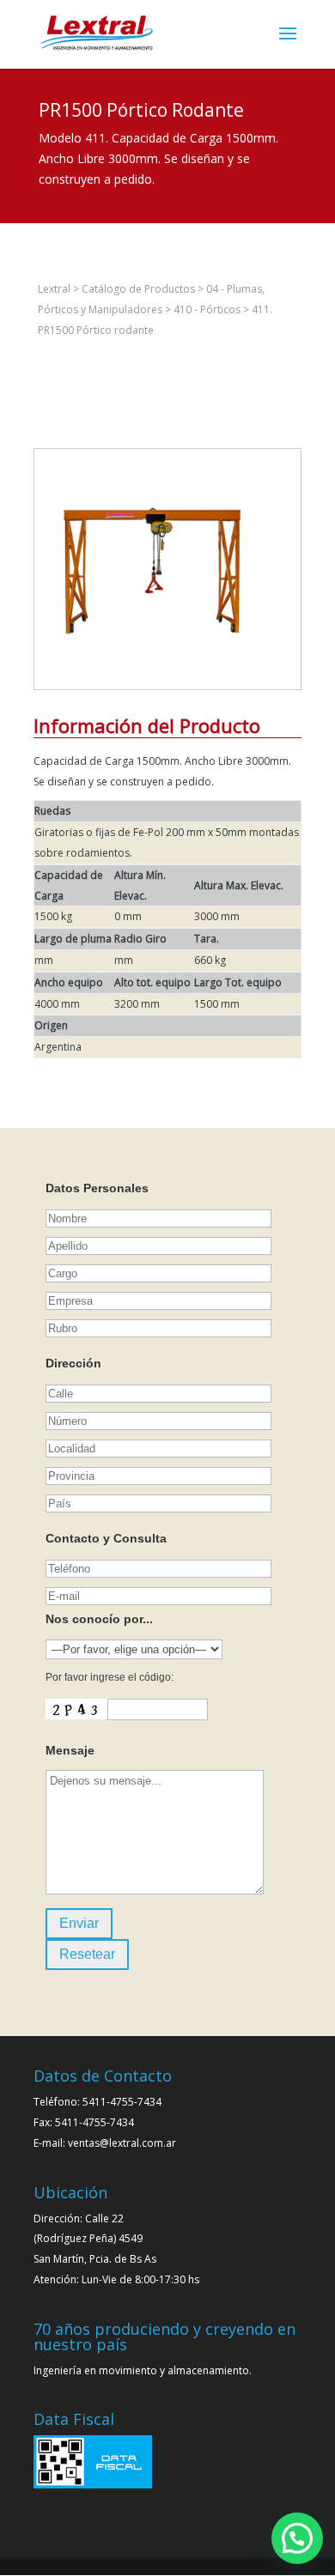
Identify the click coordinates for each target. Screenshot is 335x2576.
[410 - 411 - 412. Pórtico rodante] (155, 689)
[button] (297, 2538)
